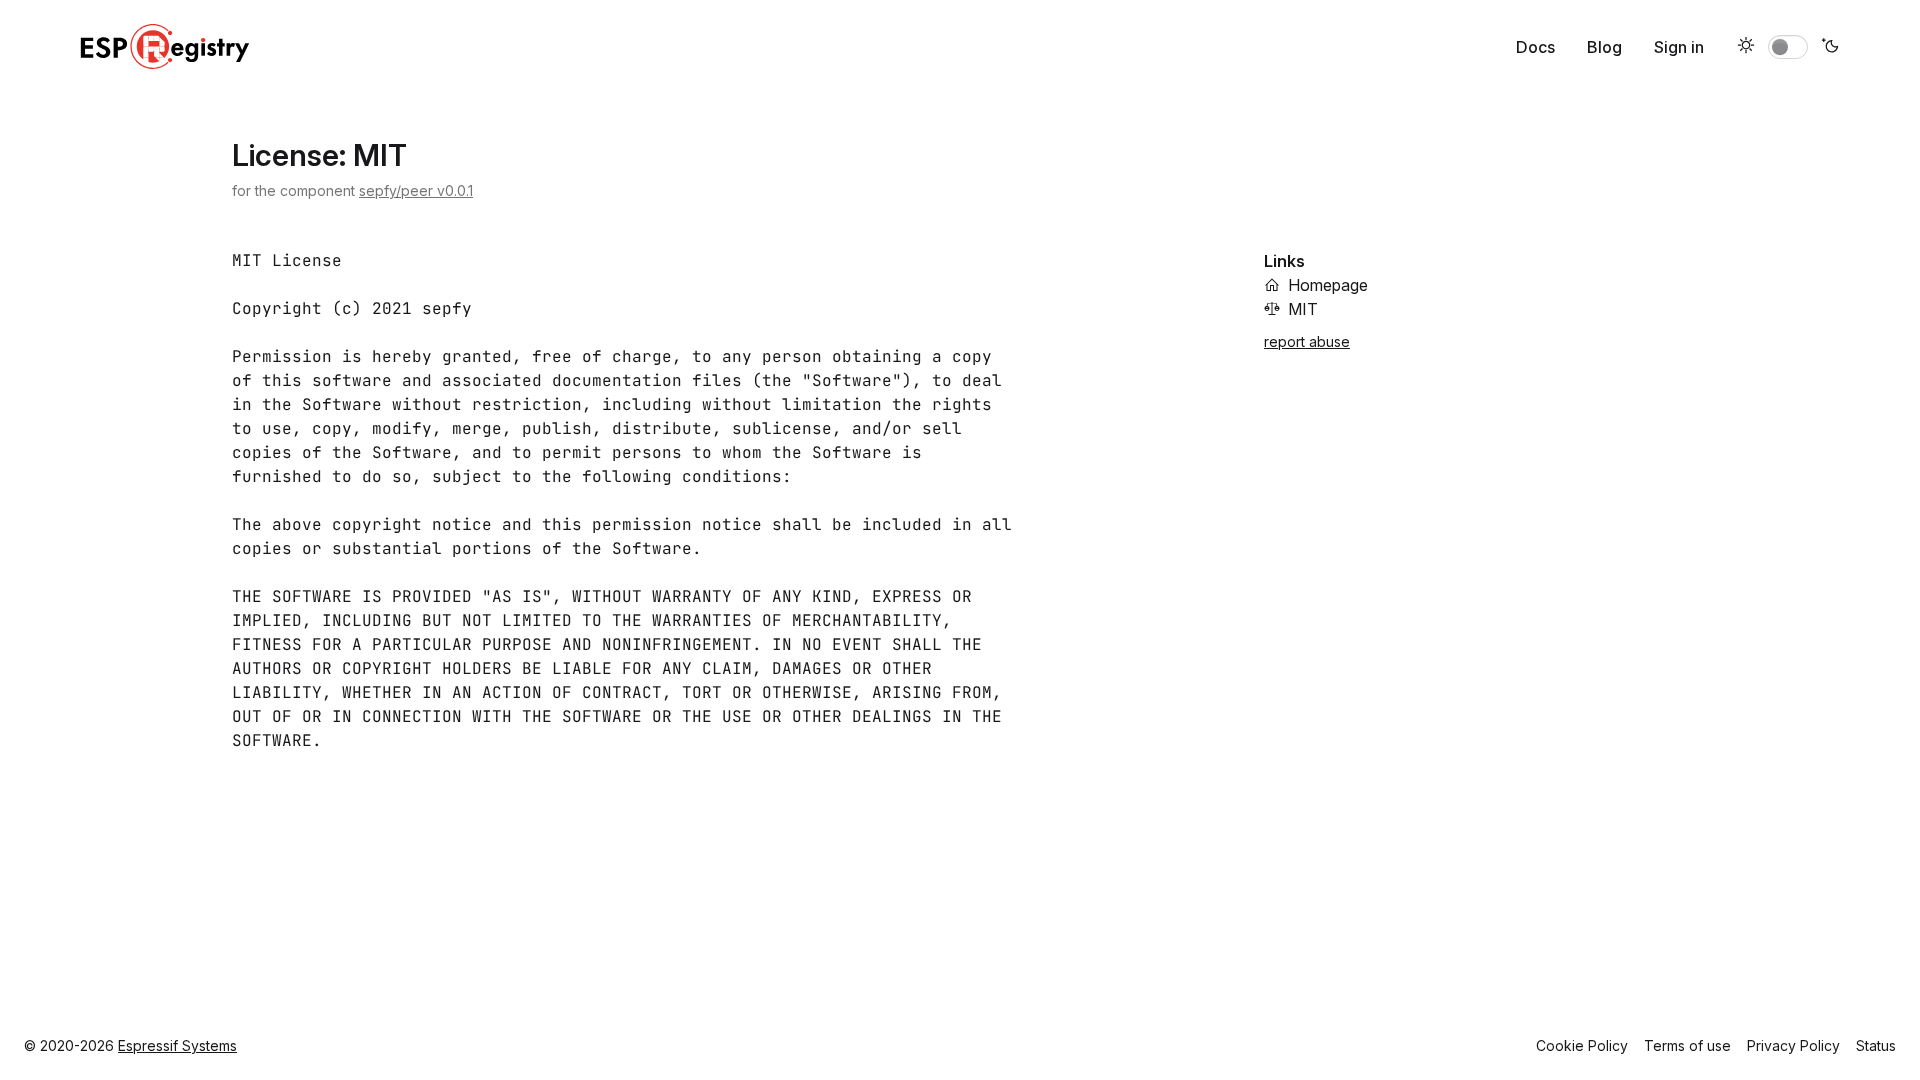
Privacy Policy (1793, 1045)
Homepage (1328, 285)
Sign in (1679, 47)
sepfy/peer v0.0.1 (416, 190)
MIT (1303, 309)
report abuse (1307, 341)
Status (1876, 1045)
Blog (1604, 47)
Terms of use (1687, 1045)
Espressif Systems (177, 1045)
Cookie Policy (1582, 1045)
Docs (1535, 47)
